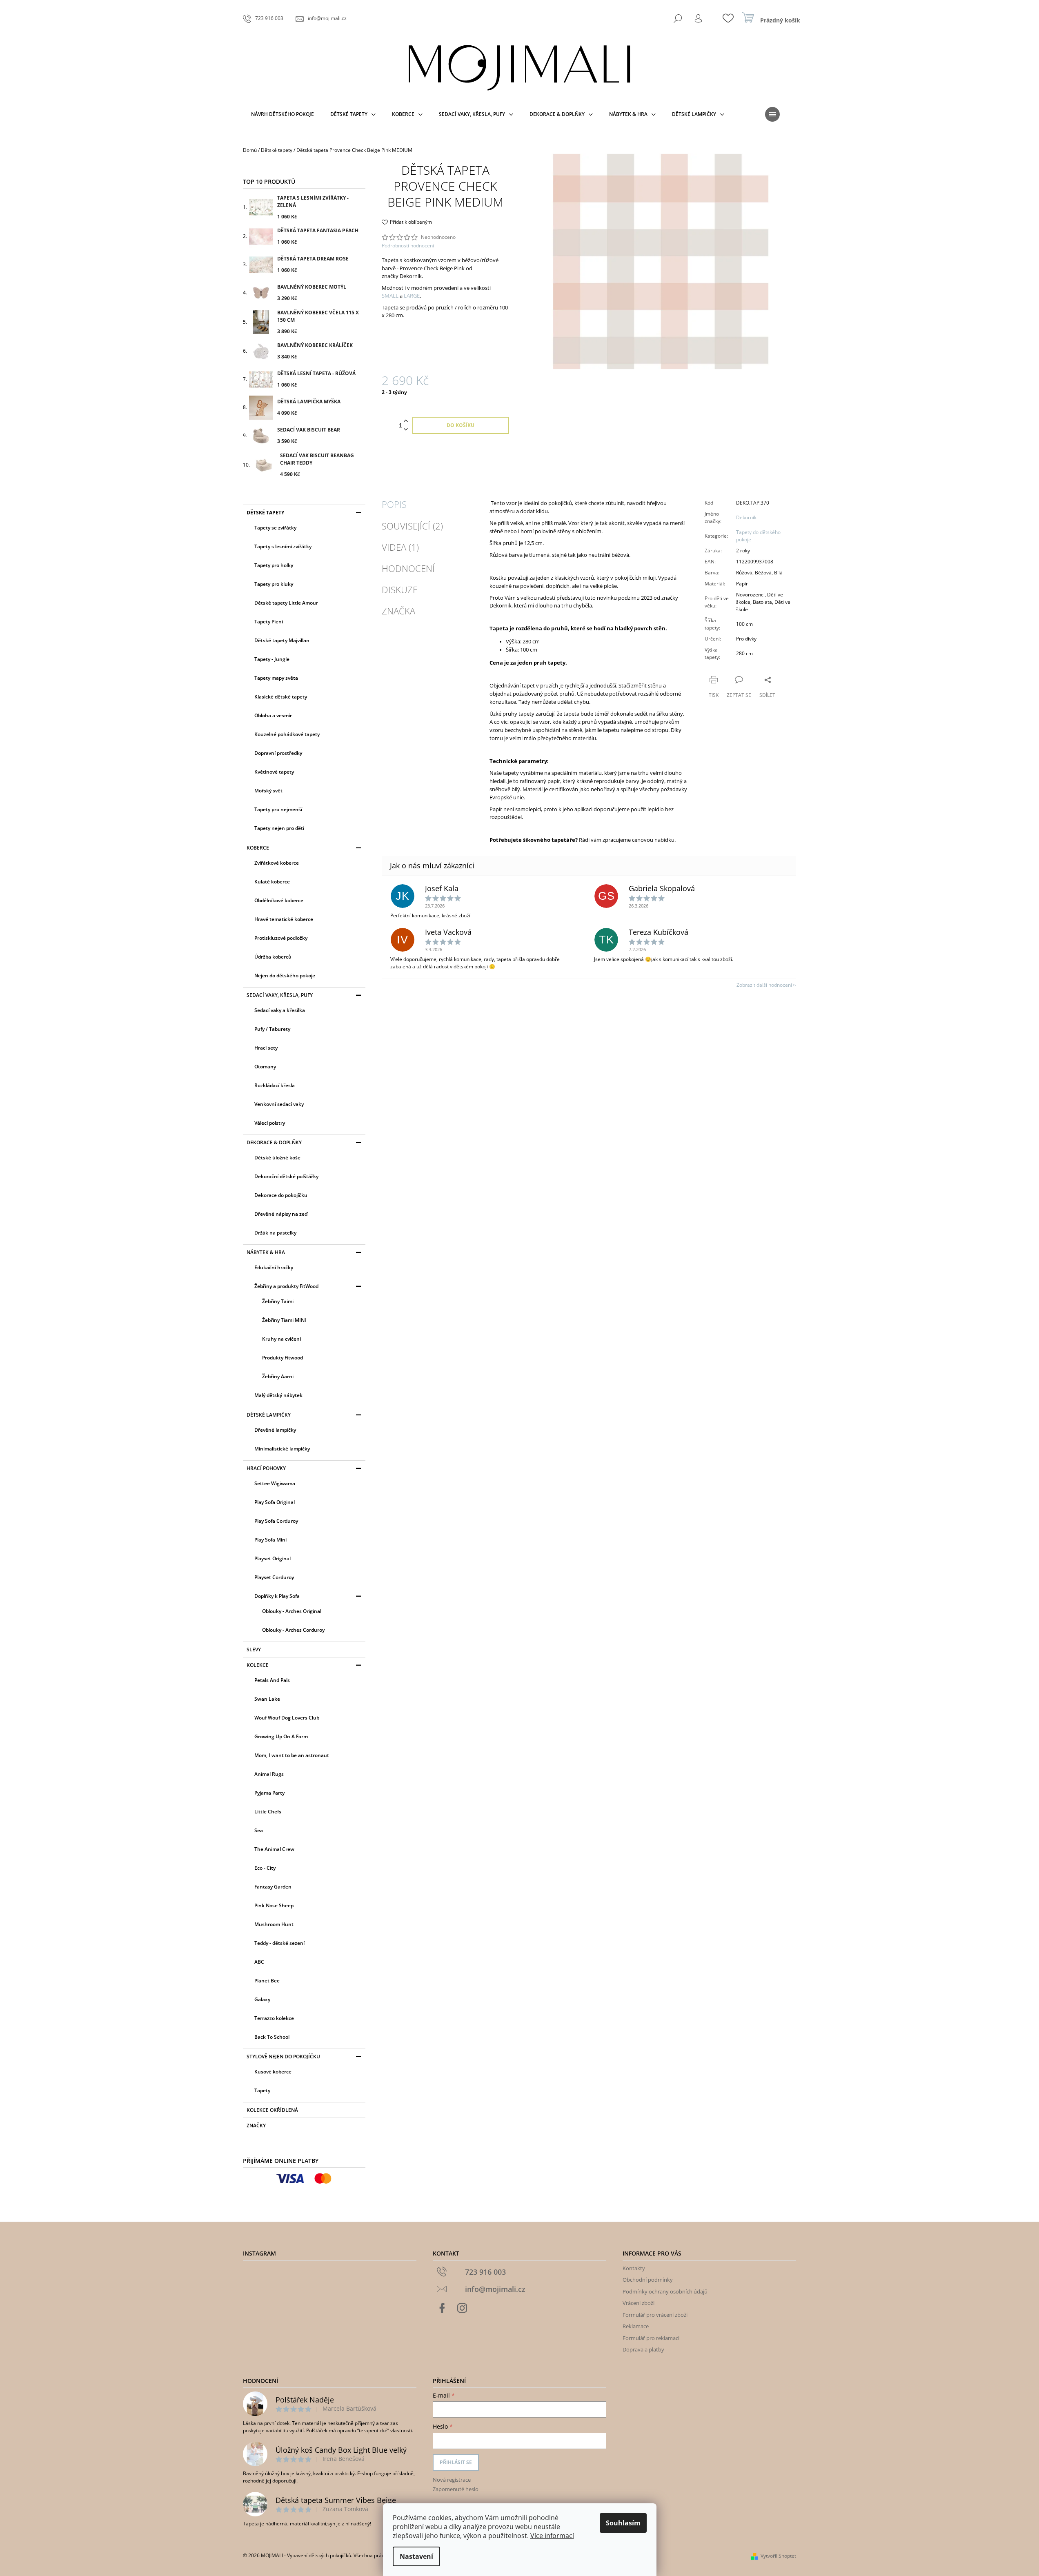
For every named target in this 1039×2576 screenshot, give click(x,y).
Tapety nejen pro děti (279, 828)
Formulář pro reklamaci (651, 2338)
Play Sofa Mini (270, 1540)
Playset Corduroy (274, 1577)
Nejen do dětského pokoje (285, 975)
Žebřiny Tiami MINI (284, 1320)
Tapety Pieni (269, 622)
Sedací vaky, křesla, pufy (280, 995)
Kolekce (258, 1665)
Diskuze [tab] (400, 589)
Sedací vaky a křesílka (280, 1010)
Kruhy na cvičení (281, 1339)
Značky (256, 2126)
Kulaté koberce (272, 882)
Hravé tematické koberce (284, 919)
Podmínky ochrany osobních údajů (665, 2291)
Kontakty (634, 2268)
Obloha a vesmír (273, 715)
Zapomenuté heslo (456, 2489)
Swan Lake (267, 1699)
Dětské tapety (265, 513)
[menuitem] (283, 114)
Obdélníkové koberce (279, 900)
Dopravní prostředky (278, 753)
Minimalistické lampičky (282, 1449)
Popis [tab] (394, 504)
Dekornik (746, 517)
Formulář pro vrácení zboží (655, 2315)
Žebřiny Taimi (278, 1301)
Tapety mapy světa (276, 678)
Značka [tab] (398, 611)
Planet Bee (267, 1981)
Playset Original (273, 1558)
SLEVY (254, 1649)
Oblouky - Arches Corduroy (293, 1630)
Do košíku (461, 425)
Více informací (552, 2536)
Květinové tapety (274, 772)
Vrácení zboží (639, 2303)
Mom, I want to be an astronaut (292, 1755)
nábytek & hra (266, 1252)
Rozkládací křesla (275, 1085)
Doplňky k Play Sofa (277, 1596)
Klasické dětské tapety (281, 697)
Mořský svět (268, 791)
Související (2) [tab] (412, 526)
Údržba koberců (273, 957)
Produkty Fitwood (283, 1358)
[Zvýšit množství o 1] (406, 421)
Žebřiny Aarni (278, 1376)
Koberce (258, 848)
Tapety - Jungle (272, 659)
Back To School (272, 2037)
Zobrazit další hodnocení (764, 985)
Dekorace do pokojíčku (281, 1195)
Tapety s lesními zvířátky (283, 546)
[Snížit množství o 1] (406, 430)
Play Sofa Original (275, 1502)
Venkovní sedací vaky (279, 1104)
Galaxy (262, 1999)
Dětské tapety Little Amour (286, 603)
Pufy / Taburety (272, 1029)
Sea (259, 1830)
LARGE (412, 296)
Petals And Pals (272, 1680)
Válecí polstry (270, 1123)
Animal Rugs (269, 1774)
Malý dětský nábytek (278, 1395)
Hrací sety (266, 1048)
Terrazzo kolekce (274, 2018)
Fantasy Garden (273, 1887)
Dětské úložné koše (277, 1158)
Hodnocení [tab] (408, 568)
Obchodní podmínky (648, 2280)
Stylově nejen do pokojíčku (283, 2057)
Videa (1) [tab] (400, 547)
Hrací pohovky (266, 1468)
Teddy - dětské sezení (279, 1943)
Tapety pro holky (274, 565)
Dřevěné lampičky (275, 1430)
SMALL (390, 296)
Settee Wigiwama (275, 1483)
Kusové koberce (273, 2072)
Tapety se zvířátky (275, 528)
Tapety (262, 2090)
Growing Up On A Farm (281, 1736)
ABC (259, 1962)
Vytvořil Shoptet (778, 2556)
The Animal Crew (274, 1849)
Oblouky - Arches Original (292, 1611)
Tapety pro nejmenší (278, 809)
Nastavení (416, 2556)
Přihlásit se (456, 2462)
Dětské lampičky (269, 1415)
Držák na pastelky (275, 1233)
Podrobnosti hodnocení (408, 246)
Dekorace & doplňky (274, 1142)
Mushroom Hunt (274, 1924)
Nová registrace (452, 2480)
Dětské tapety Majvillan (282, 640)
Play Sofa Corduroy (276, 1521)
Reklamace (636, 2326)
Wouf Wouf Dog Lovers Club (287, 1718)
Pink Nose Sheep (274, 1905)
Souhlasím (623, 2523)
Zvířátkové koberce (277, 863)
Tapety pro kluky (274, 584)
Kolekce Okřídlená (272, 2110)
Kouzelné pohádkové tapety (287, 734)
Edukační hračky (274, 1267)
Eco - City (265, 1868)
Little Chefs (268, 1812)
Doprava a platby (643, 2349)
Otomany (265, 1067)
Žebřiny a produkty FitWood (286, 1286)
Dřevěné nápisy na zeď (281, 1214)
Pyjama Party (269, 1793)
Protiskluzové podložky (281, 938)
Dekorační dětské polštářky (286, 1176)
